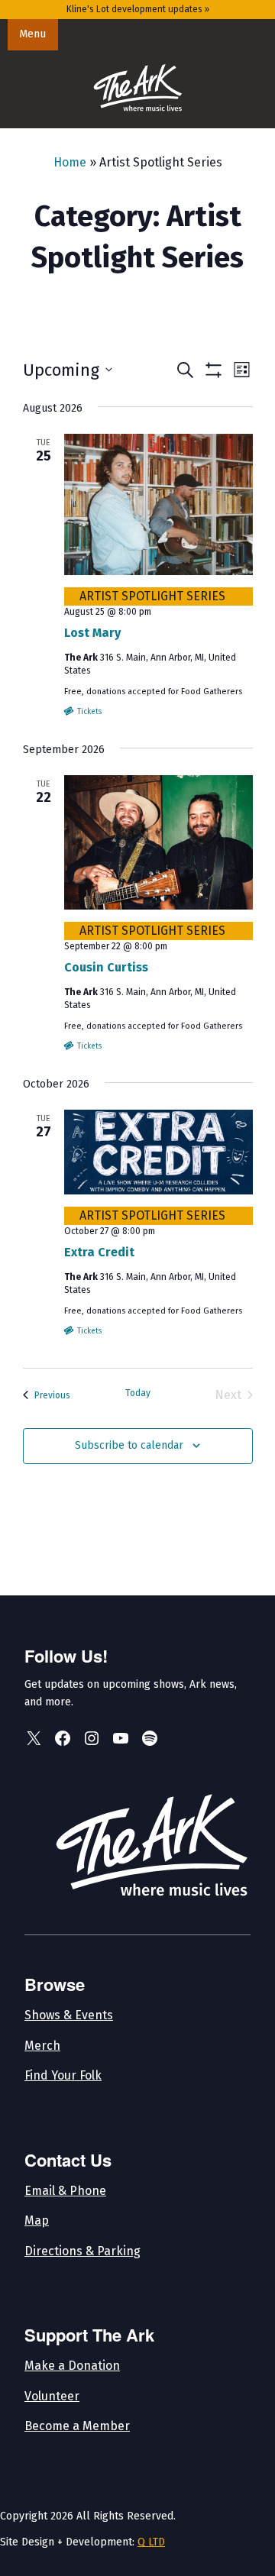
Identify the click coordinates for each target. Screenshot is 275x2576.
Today (138, 1393)
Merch (42, 2046)
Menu (32, 34)
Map (37, 2220)
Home (70, 162)
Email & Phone (65, 2191)
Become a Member (77, 2426)
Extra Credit (99, 1252)
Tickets (88, 712)
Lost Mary (92, 633)
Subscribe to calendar (129, 1445)
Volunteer (52, 2396)
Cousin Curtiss (106, 967)
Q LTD (151, 2542)
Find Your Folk (63, 2075)
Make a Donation (72, 2366)
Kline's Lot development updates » (138, 9)
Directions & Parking (82, 2251)
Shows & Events (69, 2015)
